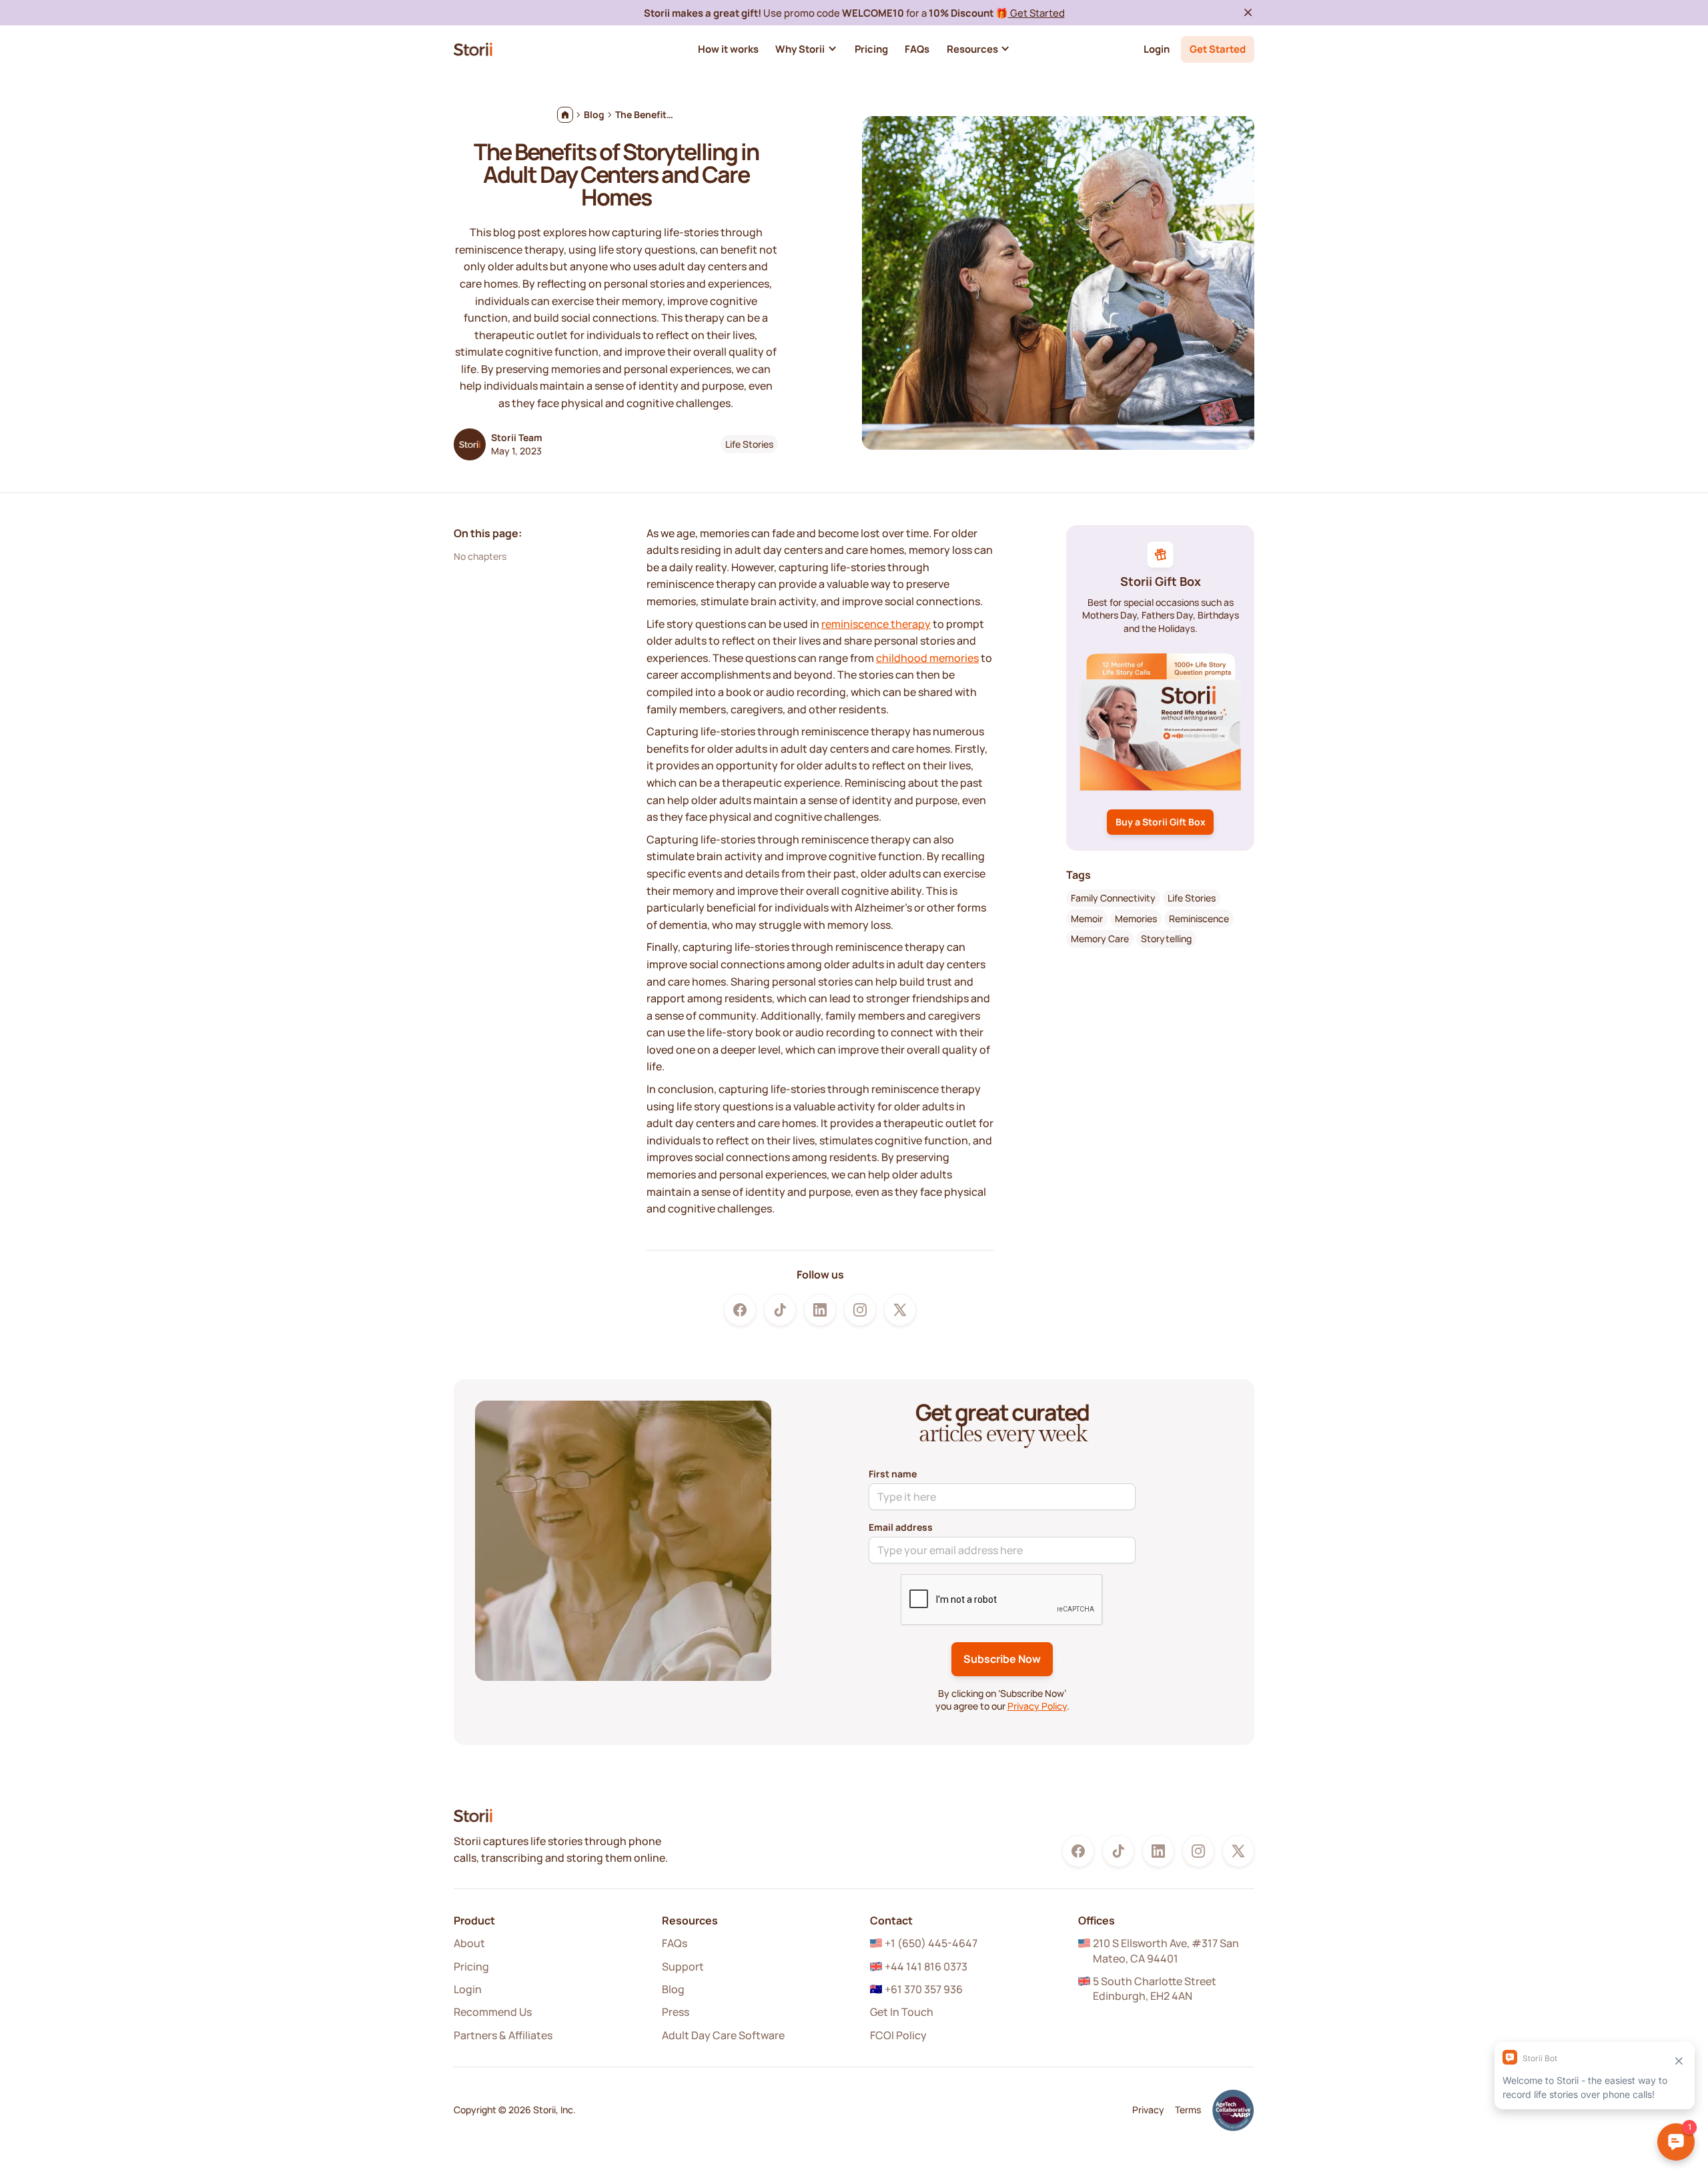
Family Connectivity (1113, 897)
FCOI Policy (898, 2035)
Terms (1188, 2110)
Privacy (1148, 2110)
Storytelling (1166, 939)
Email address (901, 1527)
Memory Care (1100, 939)
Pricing (471, 1966)
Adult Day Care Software (723, 2035)
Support (683, 1966)
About (469, 1943)
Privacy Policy (1037, 1706)
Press (676, 2012)
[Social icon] (740, 1310)
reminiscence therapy (876, 624)
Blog (673, 1989)
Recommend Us (493, 2012)
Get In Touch (902, 2012)
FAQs (675, 1943)
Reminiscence (1199, 918)
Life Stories (749, 444)
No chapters (480, 556)
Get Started (1036, 13)
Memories (1136, 918)
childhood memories (927, 658)
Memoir (1087, 918)
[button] (806, 49)
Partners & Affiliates (503, 2035)
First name (893, 1474)
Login (1157, 49)
